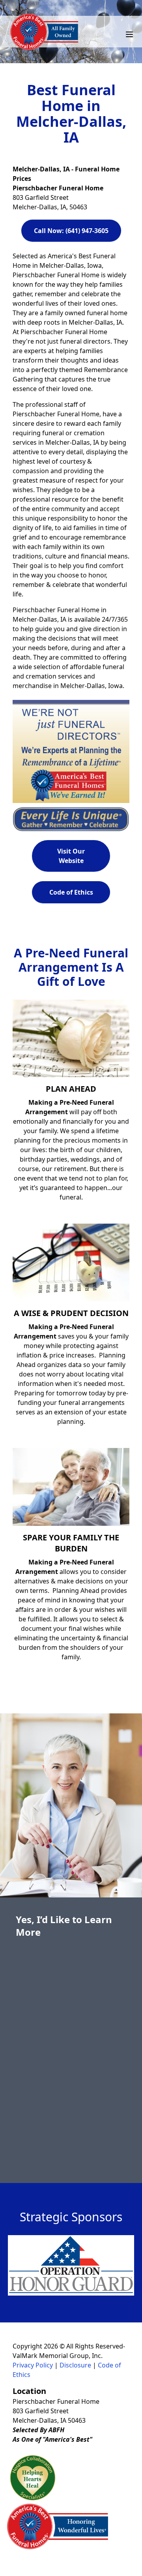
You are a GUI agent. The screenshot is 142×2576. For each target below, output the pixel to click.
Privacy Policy (33, 2365)
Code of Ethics (71, 892)
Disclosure (75, 2365)
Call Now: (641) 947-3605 (71, 231)
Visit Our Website (71, 856)
